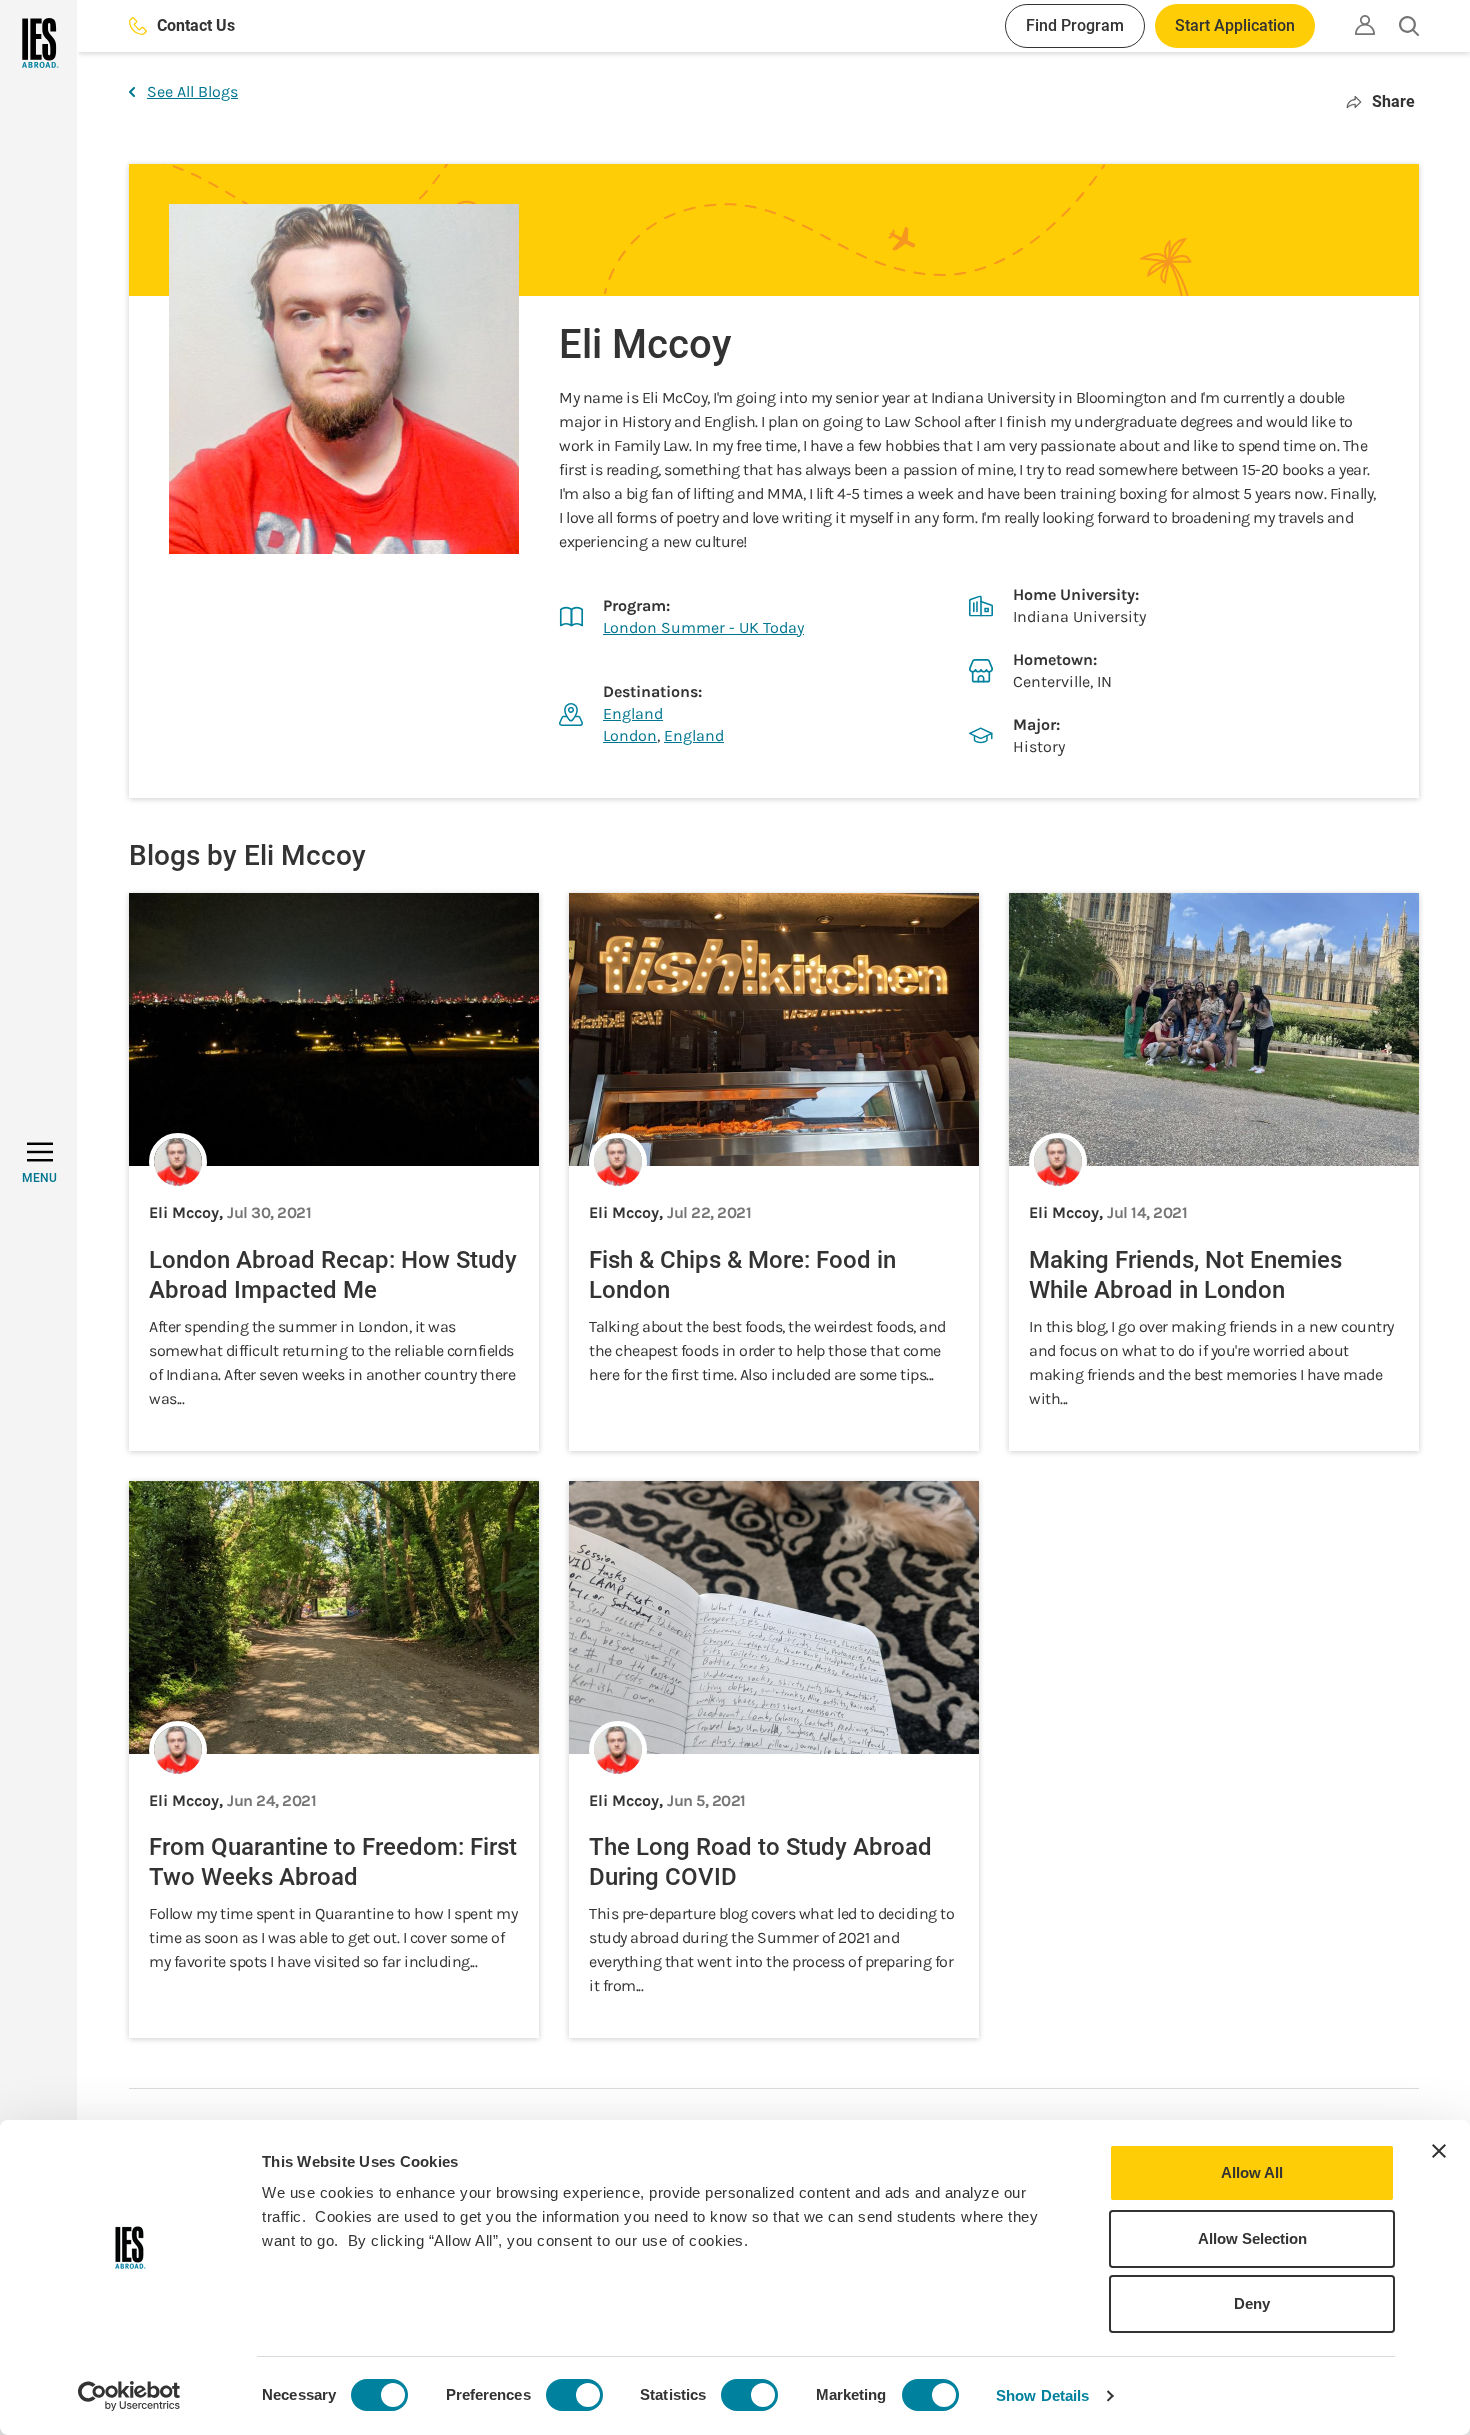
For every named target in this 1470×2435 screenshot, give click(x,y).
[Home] (38, 43)
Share (1393, 101)
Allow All (1252, 2172)
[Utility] (1365, 25)
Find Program (1075, 25)
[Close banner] (1439, 2151)
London (630, 735)
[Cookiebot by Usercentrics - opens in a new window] (129, 2396)
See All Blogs (192, 91)
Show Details (1042, 2395)
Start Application (1235, 25)
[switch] (574, 2395)
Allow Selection (1252, 2238)
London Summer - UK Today (703, 627)
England (633, 713)
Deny (1252, 2303)
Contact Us (196, 25)
